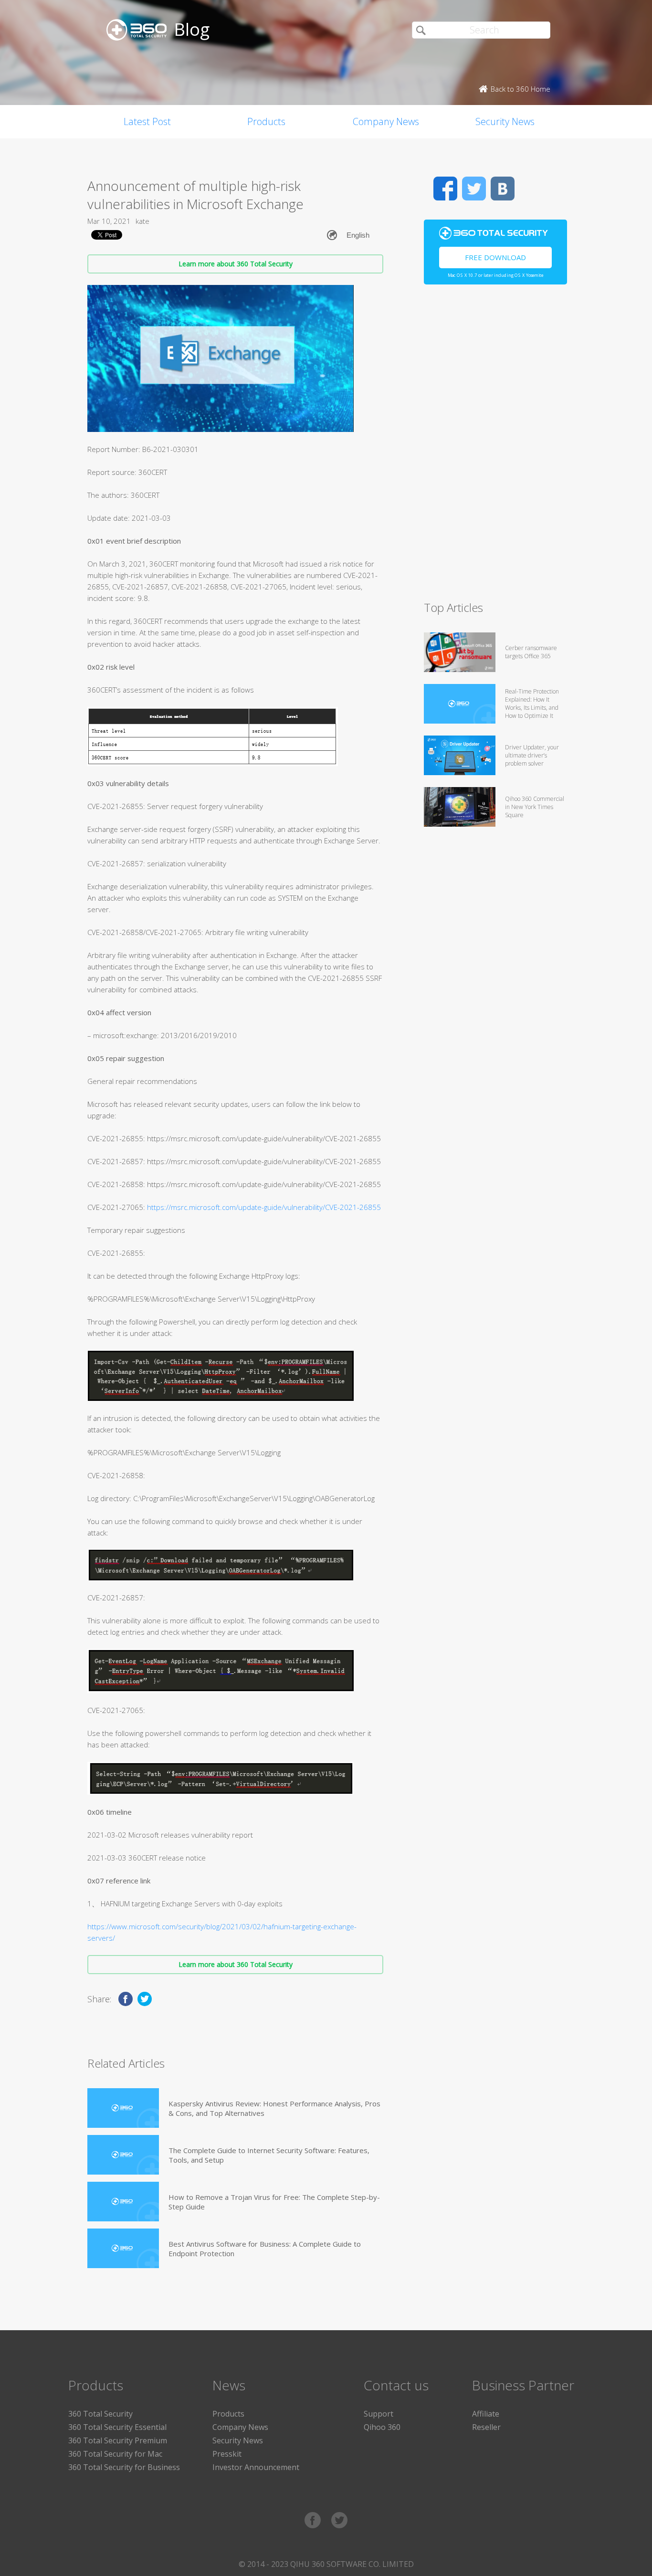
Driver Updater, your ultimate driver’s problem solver (532, 755)
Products (266, 121)
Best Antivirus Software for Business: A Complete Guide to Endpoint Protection (265, 2249)
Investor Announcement (256, 2467)
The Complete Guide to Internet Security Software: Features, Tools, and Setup (269, 2155)
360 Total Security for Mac (115, 2454)
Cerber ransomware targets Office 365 (531, 652)
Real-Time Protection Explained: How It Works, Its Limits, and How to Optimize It (532, 704)
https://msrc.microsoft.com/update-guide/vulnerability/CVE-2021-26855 (264, 1207)
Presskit (227, 2454)
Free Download (495, 257)
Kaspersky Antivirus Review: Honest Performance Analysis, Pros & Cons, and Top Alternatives (274, 2108)
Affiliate (486, 2414)
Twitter (474, 189)
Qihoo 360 (382, 2427)
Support (379, 2414)
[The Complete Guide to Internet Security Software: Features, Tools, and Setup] (123, 2155)
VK (503, 189)
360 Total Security (100, 2414)
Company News (386, 121)
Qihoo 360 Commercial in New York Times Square (535, 807)
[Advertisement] (495, 447)
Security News (505, 121)
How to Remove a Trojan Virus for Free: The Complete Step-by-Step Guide (274, 2202)
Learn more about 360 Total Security (236, 264)
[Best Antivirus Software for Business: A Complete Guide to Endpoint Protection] (123, 2248)
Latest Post (147, 121)
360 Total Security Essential (117, 2427)
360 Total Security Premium (118, 2440)
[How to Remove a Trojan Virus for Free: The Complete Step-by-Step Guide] (123, 2202)
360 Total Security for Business (124, 2467)
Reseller (486, 2427)
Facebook (445, 189)
